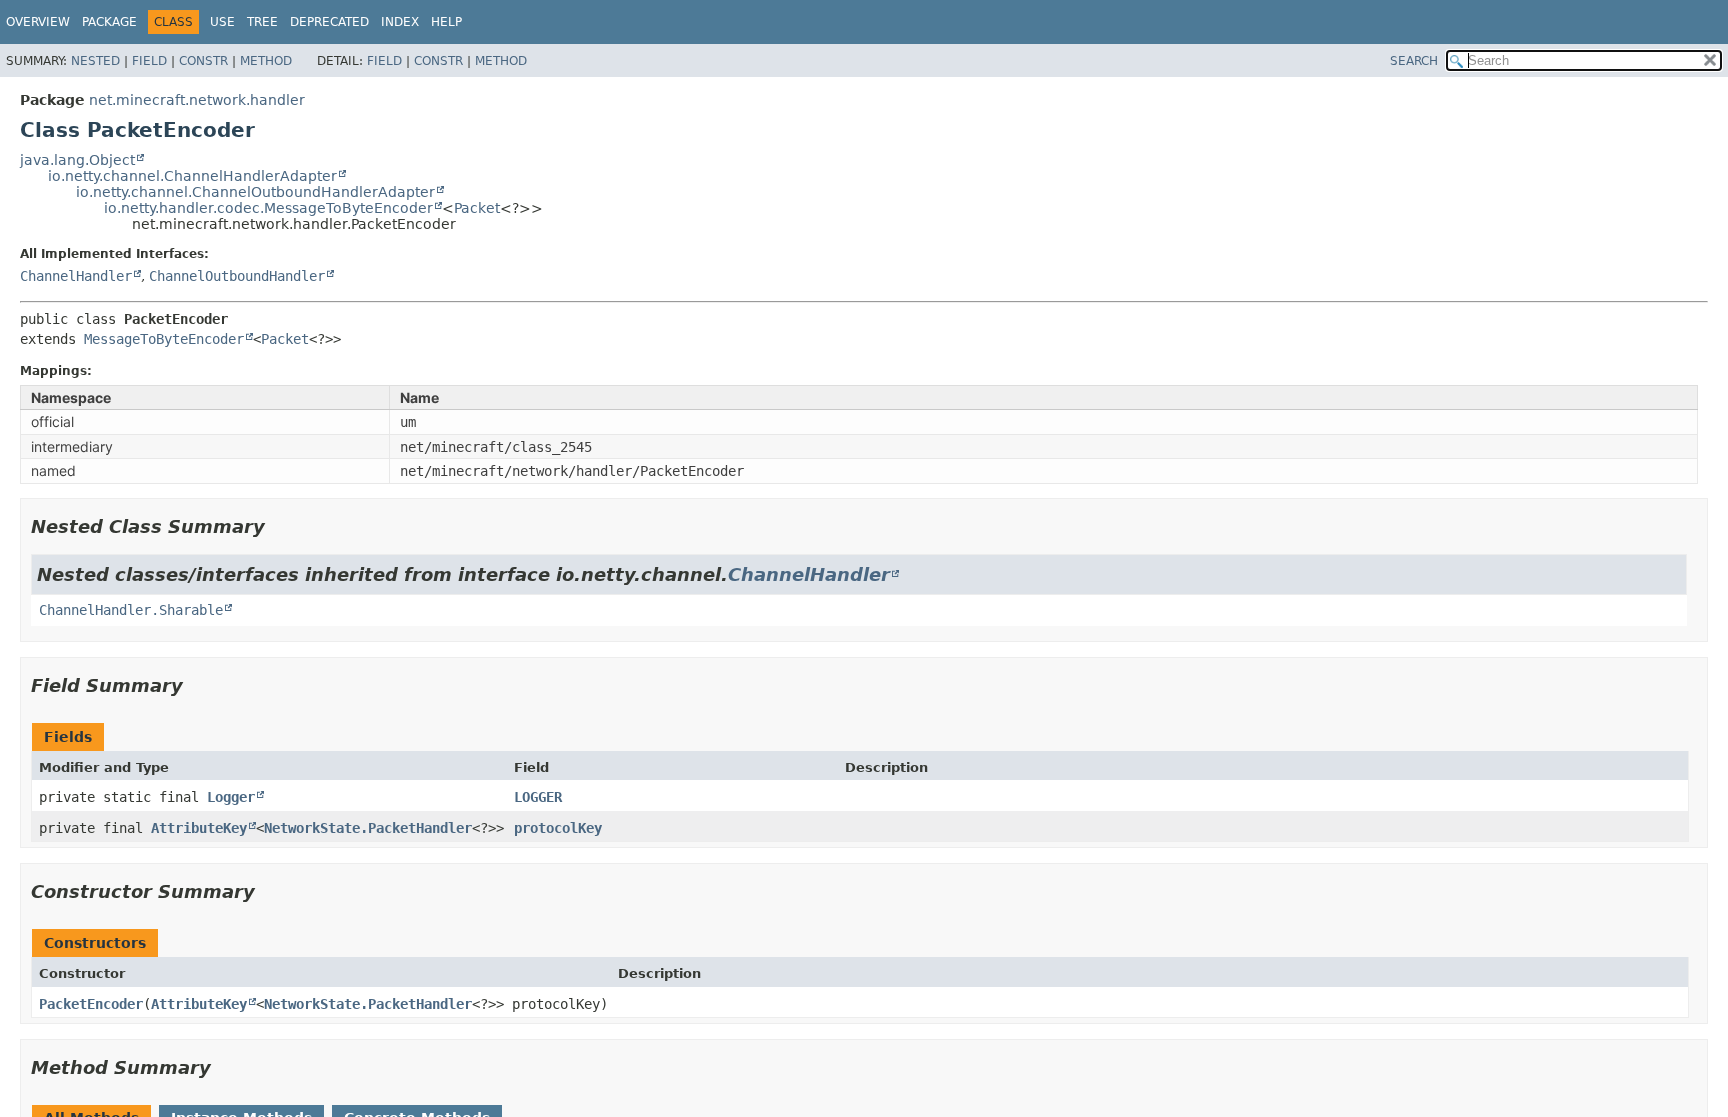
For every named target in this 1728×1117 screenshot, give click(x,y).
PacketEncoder (91, 1004)
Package (109, 22)
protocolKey (558, 828)
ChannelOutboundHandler (237, 276)
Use (222, 22)
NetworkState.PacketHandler (368, 828)
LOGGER (538, 797)
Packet (477, 208)
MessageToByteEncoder (164, 339)
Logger (231, 797)
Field (149, 61)
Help (446, 22)
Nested (95, 61)
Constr (203, 61)
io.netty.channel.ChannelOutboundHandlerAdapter (255, 192)
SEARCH (1414, 61)
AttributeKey (199, 828)
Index (400, 22)
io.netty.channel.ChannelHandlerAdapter (192, 176)
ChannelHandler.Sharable (131, 610)
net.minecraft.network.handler (197, 100)
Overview (38, 22)
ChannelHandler (76, 276)
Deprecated (329, 22)
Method (266, 61)
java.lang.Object (77, 160)
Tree (262, 22)
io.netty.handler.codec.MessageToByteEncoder (268, 208)
